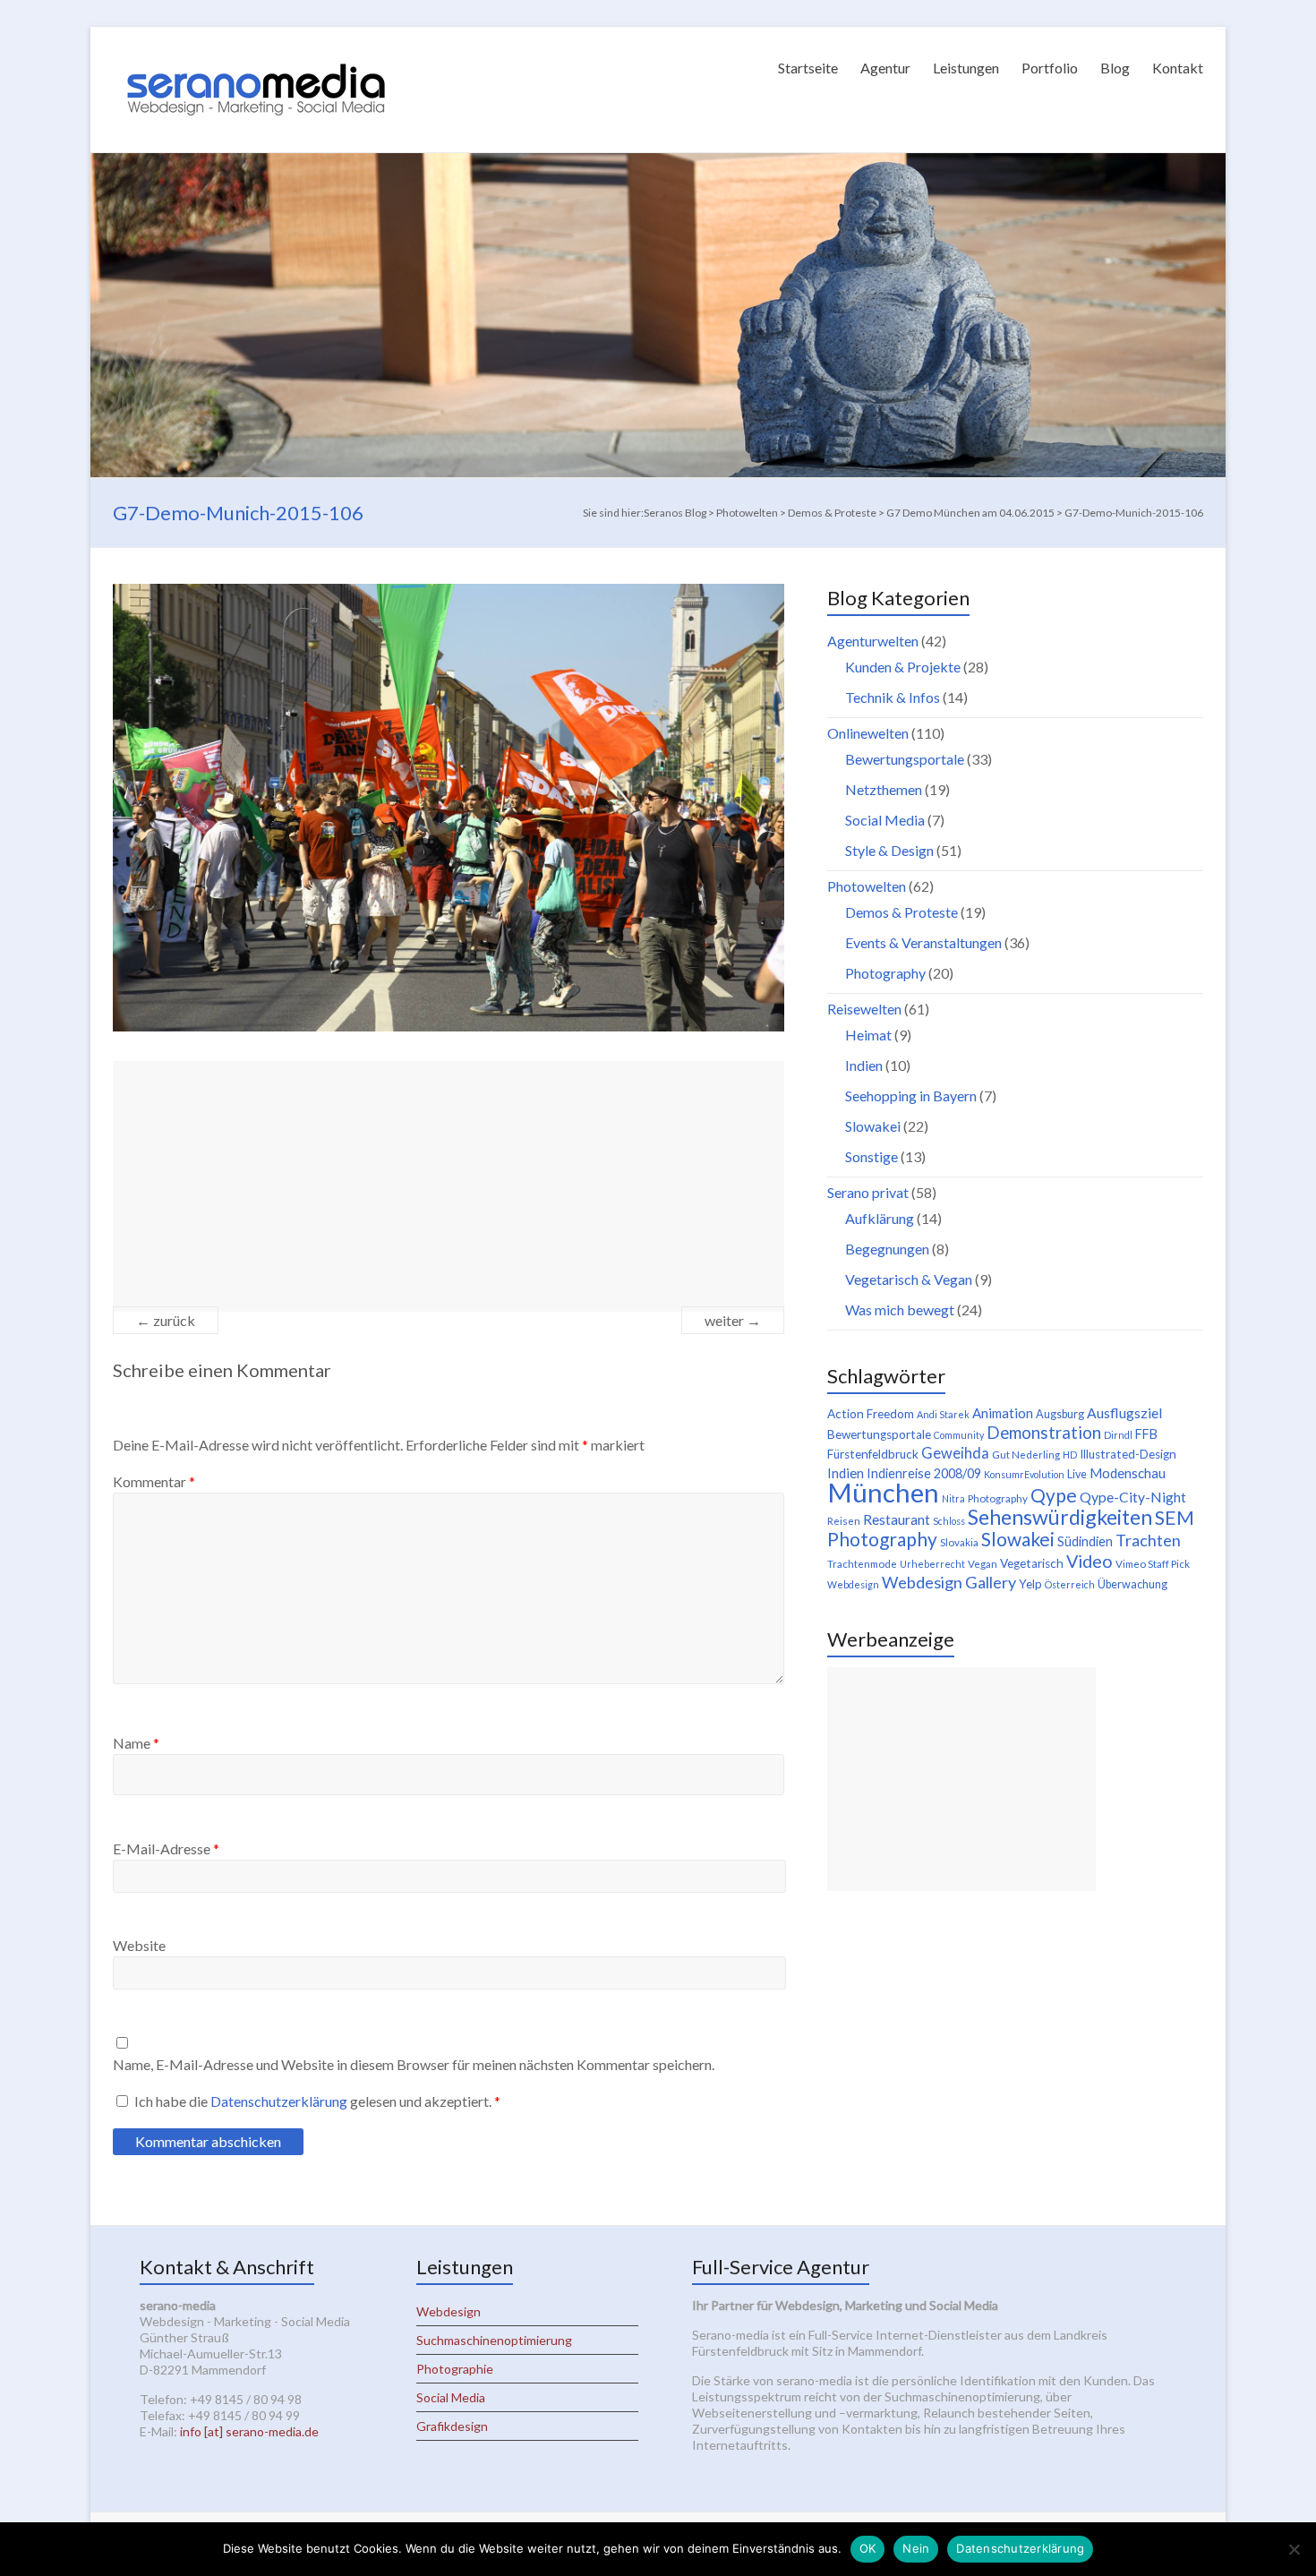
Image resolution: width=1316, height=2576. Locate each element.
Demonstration (1044, 1433)
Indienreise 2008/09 (924, 1473)
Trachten (1148, 1540)
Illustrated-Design (1128, 1454)
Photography (885, 973)
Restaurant (897, 1519)
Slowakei (873, 1126)
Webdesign (853, 1584)
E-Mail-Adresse (166, 1849)
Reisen (844, 1521)
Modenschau (1128, 1473)
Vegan (983, 1564)
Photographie (455, 2369)
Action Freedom (871, 1414)
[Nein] (1294, 2549)
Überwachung (1132, 1584)
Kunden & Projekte (903, 667)
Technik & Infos (893, 697)
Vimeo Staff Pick (1153, 1564)
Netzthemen (884, 789)
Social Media (885, 820)
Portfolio (1050, 68)
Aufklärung (880, 1218)
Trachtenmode (862, 1564)
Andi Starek (943, 1414)
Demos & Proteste (902, 912)
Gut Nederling (1026, 1455)
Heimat (868, 1035)
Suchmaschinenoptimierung (494, 2340)
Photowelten (867, 886)
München (883, 1492)
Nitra (953, 1498)
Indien (864, 1065)
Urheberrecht (932, 1564)
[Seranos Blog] (256, 49)
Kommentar (154, 1481)
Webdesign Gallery (949, 1582)
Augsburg (1060, 1414)
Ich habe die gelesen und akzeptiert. (317, 2101)
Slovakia (959, 1542)
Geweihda (955, 1453)
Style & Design (889, 850)
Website (139, 1945)
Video (1090, 1561)
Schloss (949, 1521)
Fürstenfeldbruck (873, 1454)
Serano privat (868, 1192)
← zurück (166, 1320)
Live (1077, 1474)
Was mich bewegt (900, 1309)
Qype (1054, 1495)
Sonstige (872, 1156)
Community (959, 1435)
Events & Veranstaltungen (923, 942)
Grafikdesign (452, 2426)
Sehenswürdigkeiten (1060, 1517)
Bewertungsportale (905, 759)
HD (1070, 1455)
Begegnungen (887, 1249)
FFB (1146, 1434)
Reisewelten (864, 1009)
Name (136, 1743)
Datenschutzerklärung (280, 2101)
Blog (1115, 68)
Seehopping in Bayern (911, 1095)
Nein (916, 2548)
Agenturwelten (873, 641)
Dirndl (1118, 1435)
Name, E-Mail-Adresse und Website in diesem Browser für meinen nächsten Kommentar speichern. (414, 2064)
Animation (1003, 1413)
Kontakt (1178, 68)
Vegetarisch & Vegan (909, 1279)
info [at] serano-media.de (249, 2431)
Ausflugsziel (1124, 1412)
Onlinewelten (868, 733)
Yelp (1030, 1584)
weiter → (733, 1320)
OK (868, 2548)
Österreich (1070, 1584)
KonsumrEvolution (1024, 1474)
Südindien (1085, 1541)
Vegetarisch (1032, 1563)
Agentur (885, 68)
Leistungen (966, 68)
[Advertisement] (449, 1186)
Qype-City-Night (1133, 1497)
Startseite (808, 68)
